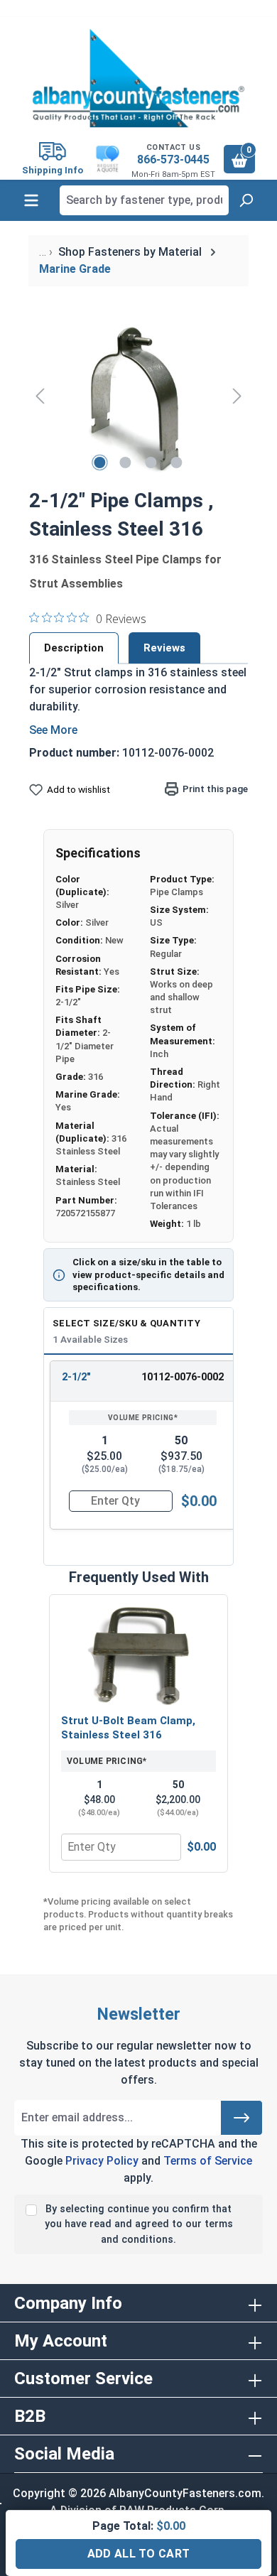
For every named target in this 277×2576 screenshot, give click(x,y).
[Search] (246, 200)
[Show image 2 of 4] (126, 462)
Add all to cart (139, 2554)
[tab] (74, 648)
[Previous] (40, 395)
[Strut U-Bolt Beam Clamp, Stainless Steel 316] (138, 1656)
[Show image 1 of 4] (100, 462)
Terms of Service (208, 2161)
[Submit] (241, 2118)
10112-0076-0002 (183, 1377)
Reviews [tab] (164, 648)
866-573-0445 (173, 159)
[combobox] (144, 200)
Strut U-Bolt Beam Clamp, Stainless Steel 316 (128, 1728)
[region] (138, 395)
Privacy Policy (102, 2161)
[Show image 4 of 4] (177, 462)
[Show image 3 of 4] (151, 462)
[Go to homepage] (138, 78)
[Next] (237, 395)
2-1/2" (76, 1377)
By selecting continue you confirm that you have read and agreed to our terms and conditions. (139, 2224)
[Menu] (31, 200)
